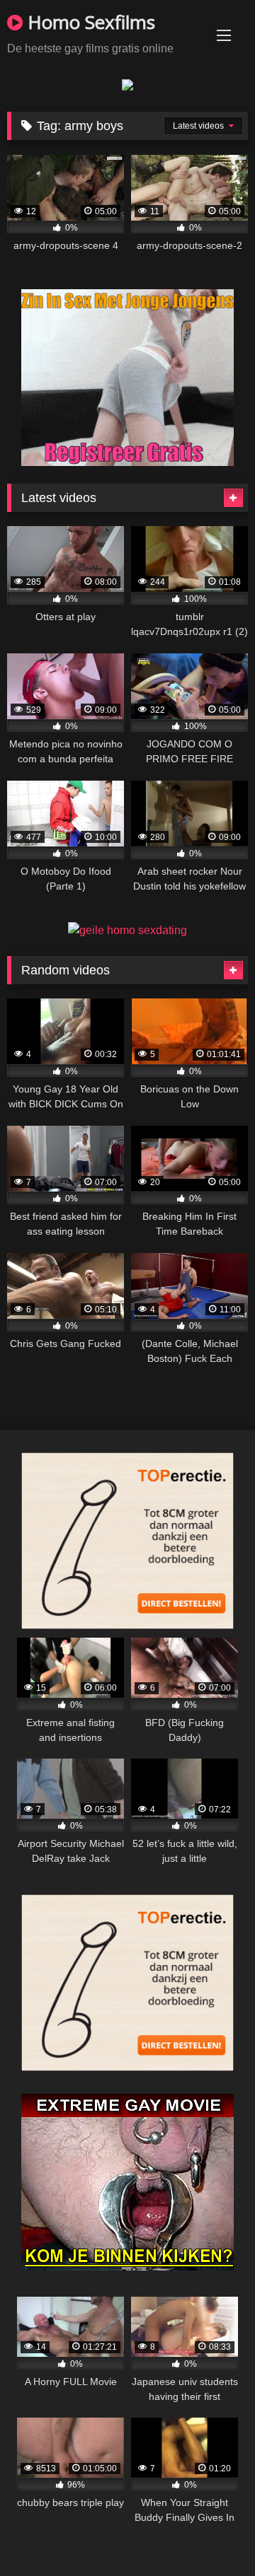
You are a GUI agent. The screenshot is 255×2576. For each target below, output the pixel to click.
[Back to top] (211, 2534)
